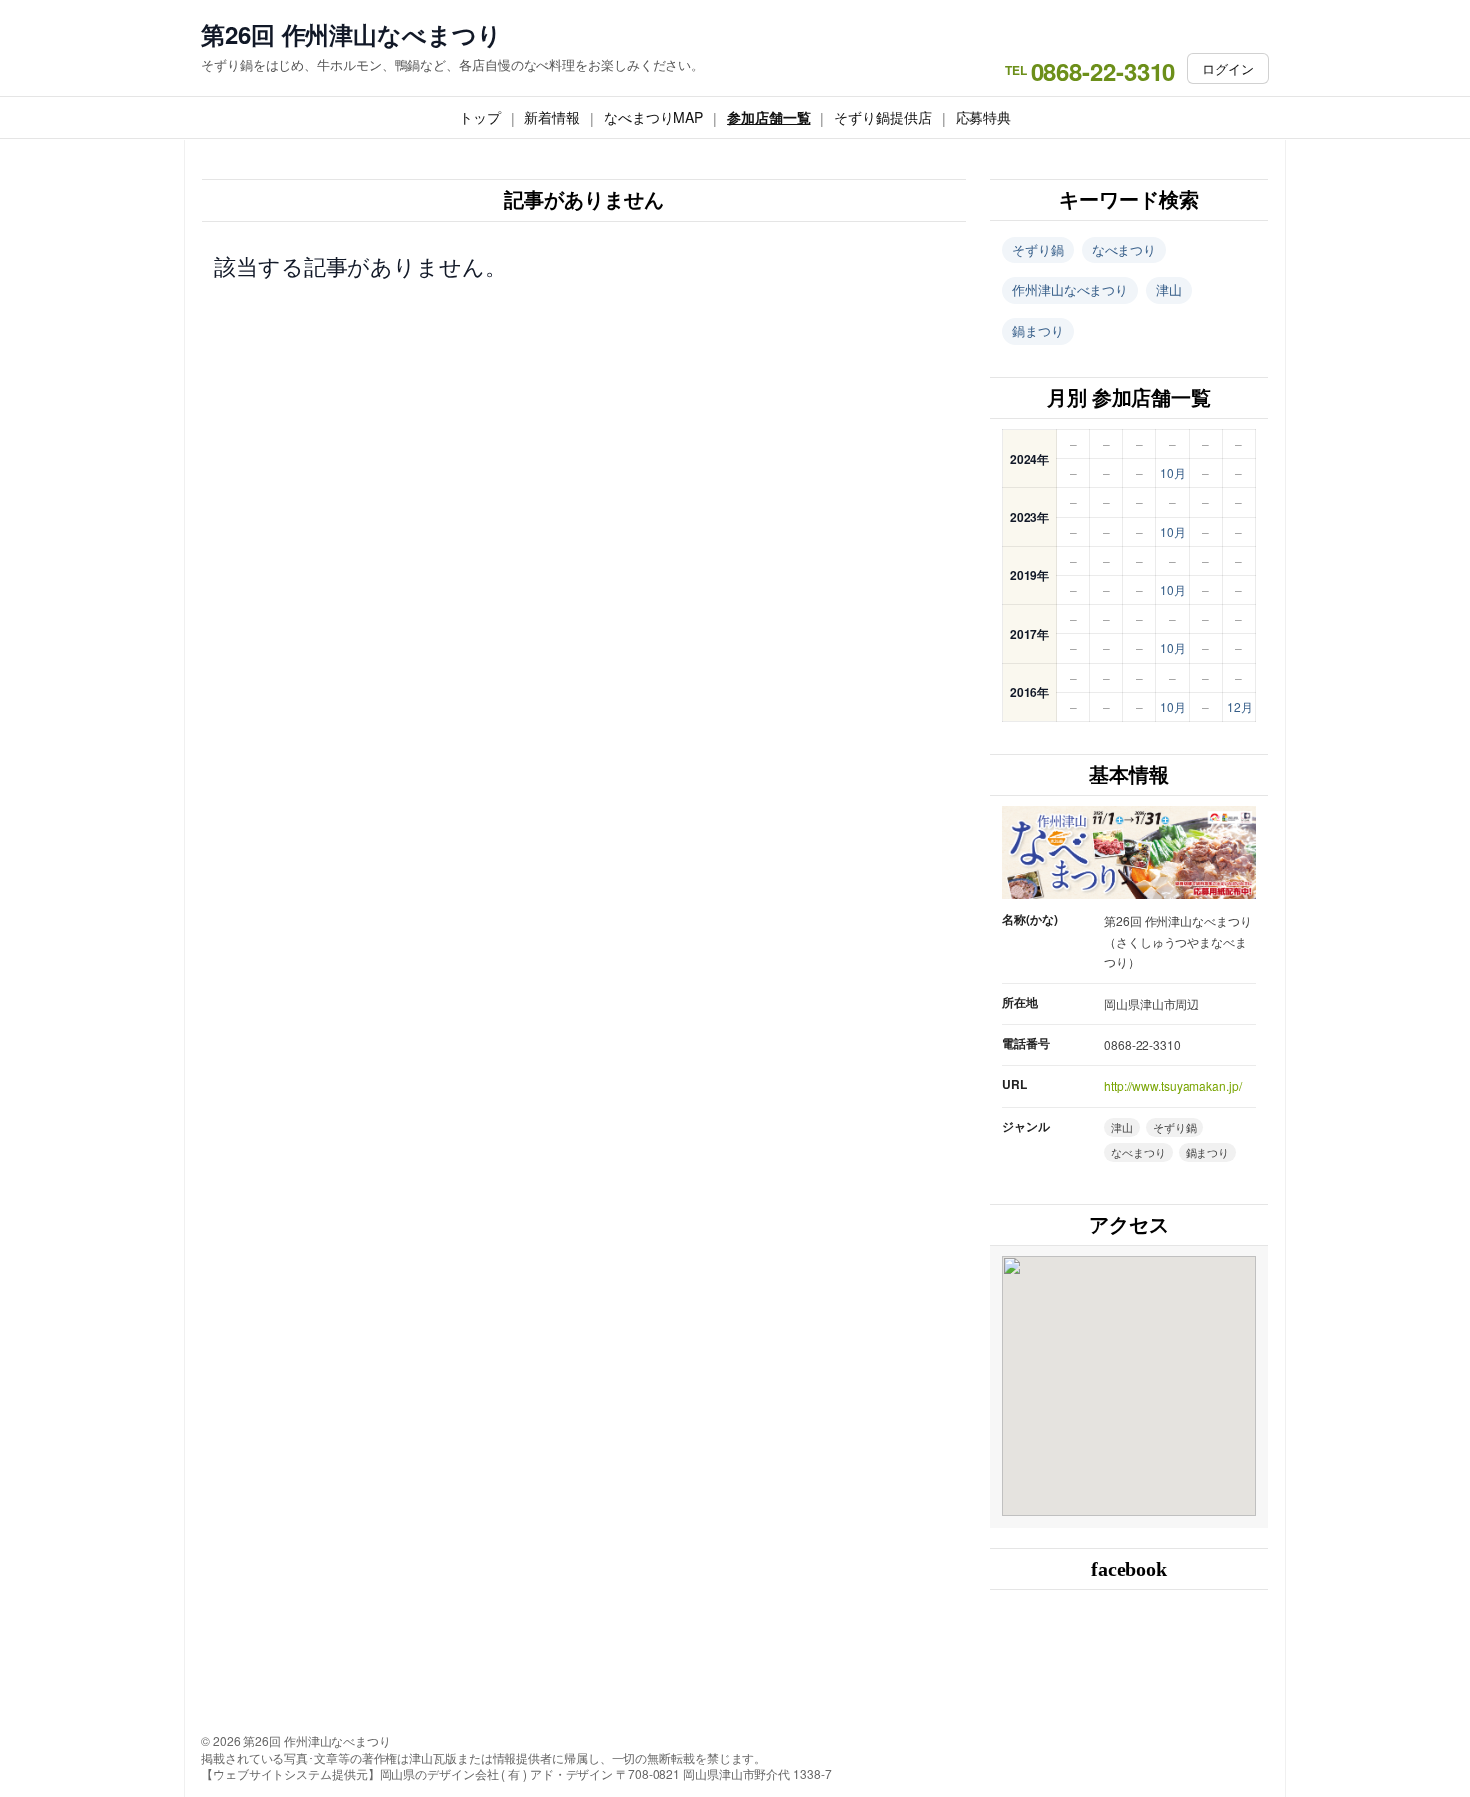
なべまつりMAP (653, 117)
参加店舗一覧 (768, 117)
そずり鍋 (1038, 249)
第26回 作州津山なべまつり (351, 34)
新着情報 (552, 117)
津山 (1169, 289)
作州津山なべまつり (1070, 289)
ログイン (1228, 68)
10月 (1173, 472)
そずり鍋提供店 (882, 117)
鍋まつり (1038, 330)
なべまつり (1124, 249)
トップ (480, 117)
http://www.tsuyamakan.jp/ (1173, 1085)
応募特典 (984, 117)
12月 (1240, 706)
